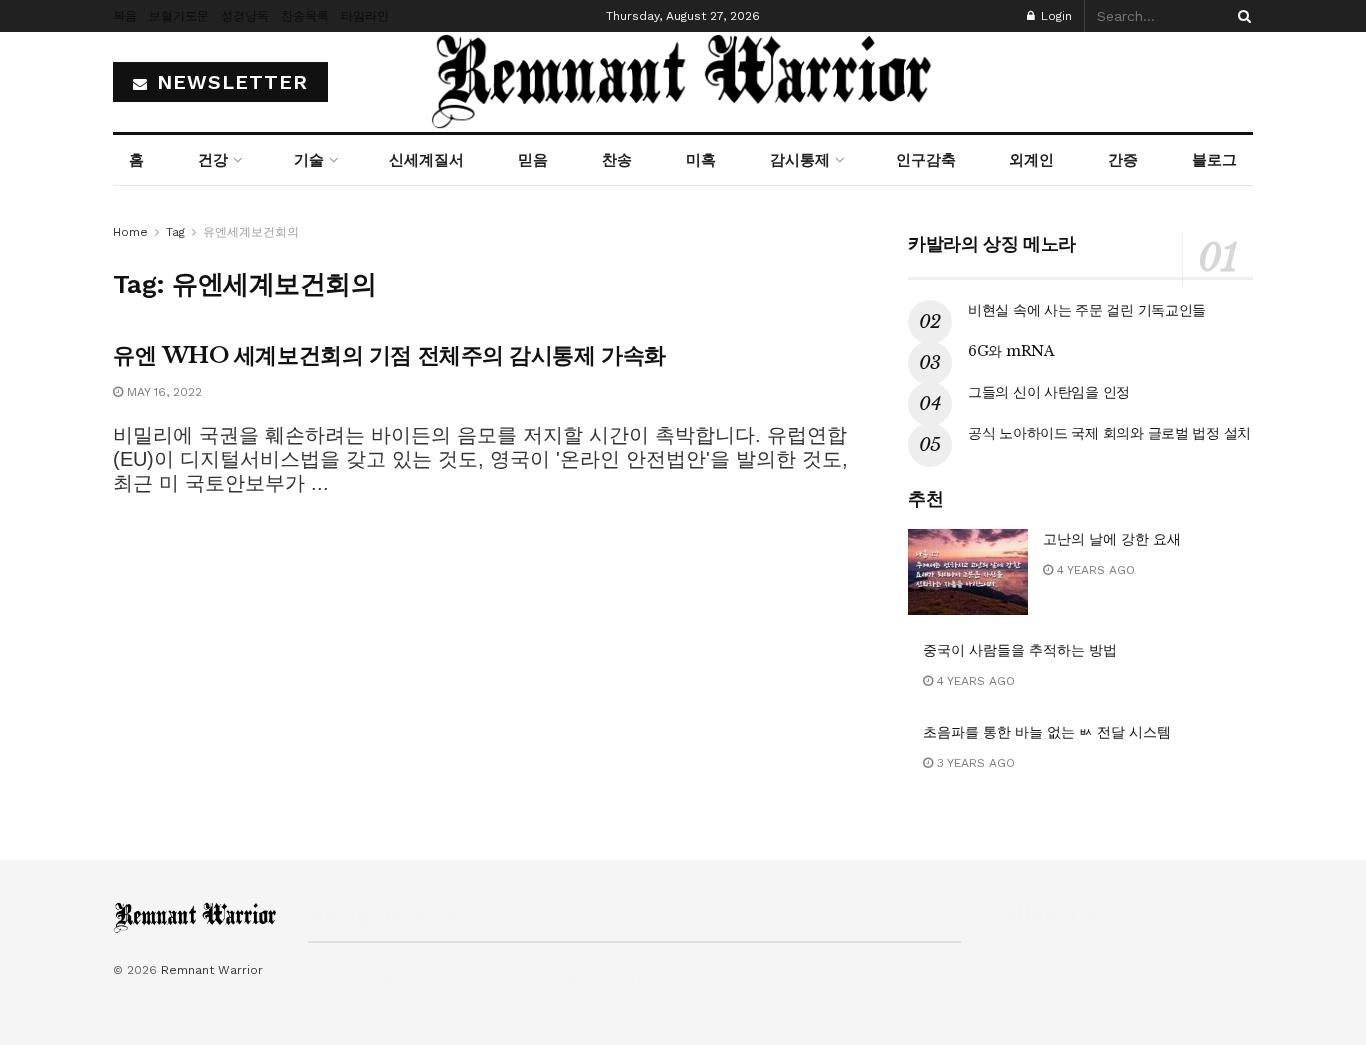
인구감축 (926, 160)
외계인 (1031, 160)
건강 (213, 160)
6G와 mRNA (1011, 351)
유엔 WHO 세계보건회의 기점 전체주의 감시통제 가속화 (389, 355)
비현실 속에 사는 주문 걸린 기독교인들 (1087, 310)
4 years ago (1094, 570)
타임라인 (365, 16)
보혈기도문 (179, 16)
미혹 (701, 160)
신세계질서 (426, 160)
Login (1054, 16)
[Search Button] (1241, 16)
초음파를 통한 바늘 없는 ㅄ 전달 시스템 (1047, 732)
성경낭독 (245, 16)
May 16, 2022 (162, 392)
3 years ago (974, 763)
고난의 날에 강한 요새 (1112, 539)
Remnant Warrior (212, 970)
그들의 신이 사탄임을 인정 (1049, 392)
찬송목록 (305, 16)
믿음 (533, 160)
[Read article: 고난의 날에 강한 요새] (968, 572)
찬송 (617, 160)
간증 (1123, 160)
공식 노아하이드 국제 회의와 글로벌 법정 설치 (1109, 433)
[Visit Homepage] (683, 82)
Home (130, 232)
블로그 (1214, 160)
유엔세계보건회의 (251, 232)
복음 (125, 16)
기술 (309, 160)
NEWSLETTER (229, 82)
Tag (175, 232)
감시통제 (800, 160)
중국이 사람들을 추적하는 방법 (1020, 650)
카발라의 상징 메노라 (992, 244)
